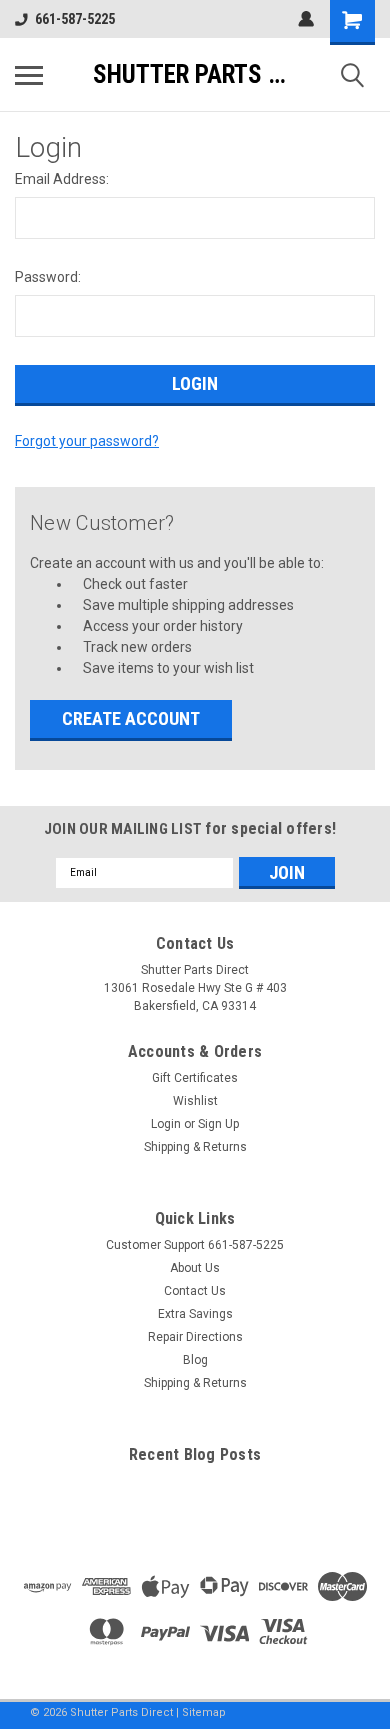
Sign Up (218, 1124)
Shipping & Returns (195, 1147)
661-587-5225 (75, 19)
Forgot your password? (87, 441)
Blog (195, 1360)
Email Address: (62, 179)
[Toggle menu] (29, 75)
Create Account (131, 718)
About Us (195, 1268)
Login (166, 1124)
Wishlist (195, 1101)
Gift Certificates (195, 1078)
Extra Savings (195, 1314)
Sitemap (204, 1712)
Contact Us (195, 1291)
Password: (48, 277)
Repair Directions (195, 1337)
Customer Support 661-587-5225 (195, 1245)
